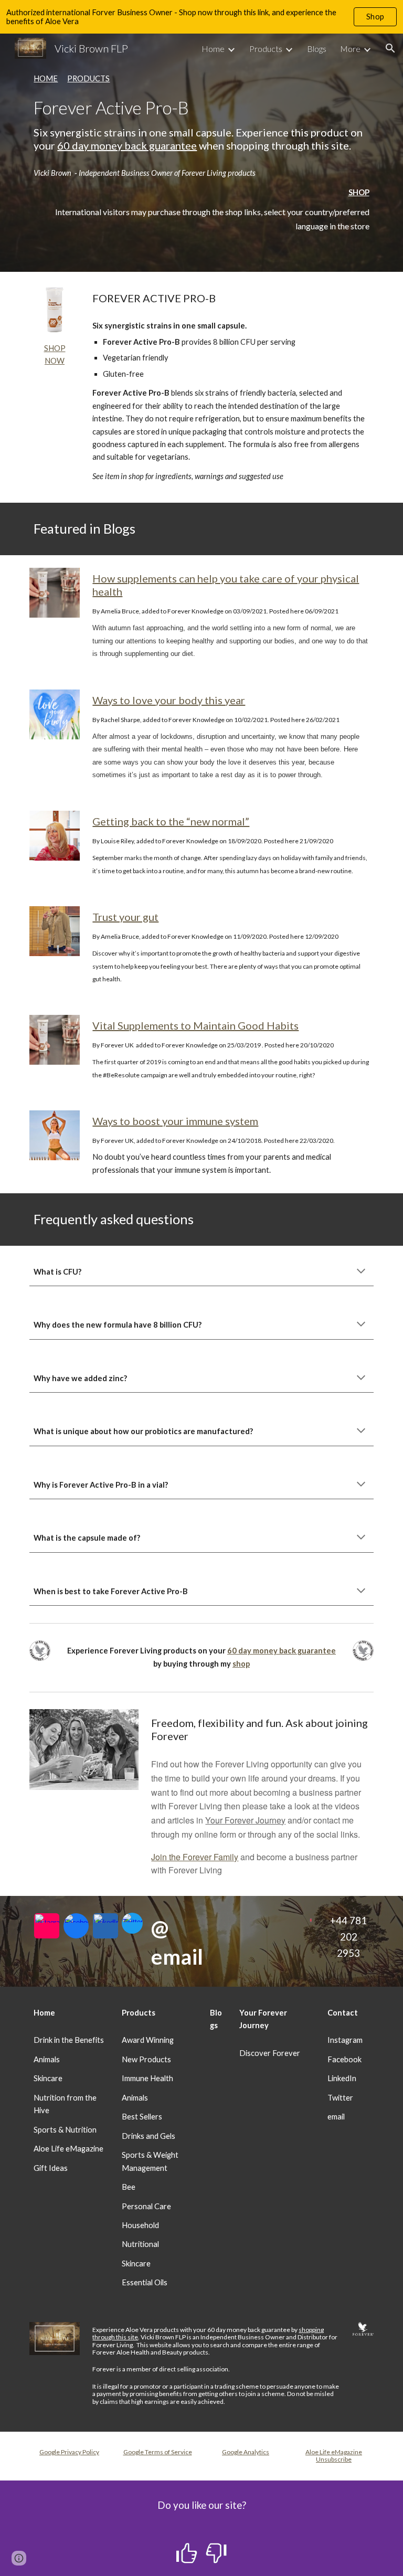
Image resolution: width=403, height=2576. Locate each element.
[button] (390, 48)
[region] (201, 17)
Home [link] (213, 49)
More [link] (350, 49)
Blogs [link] (317, 49)
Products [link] (266, 49)
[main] (201, 112)
